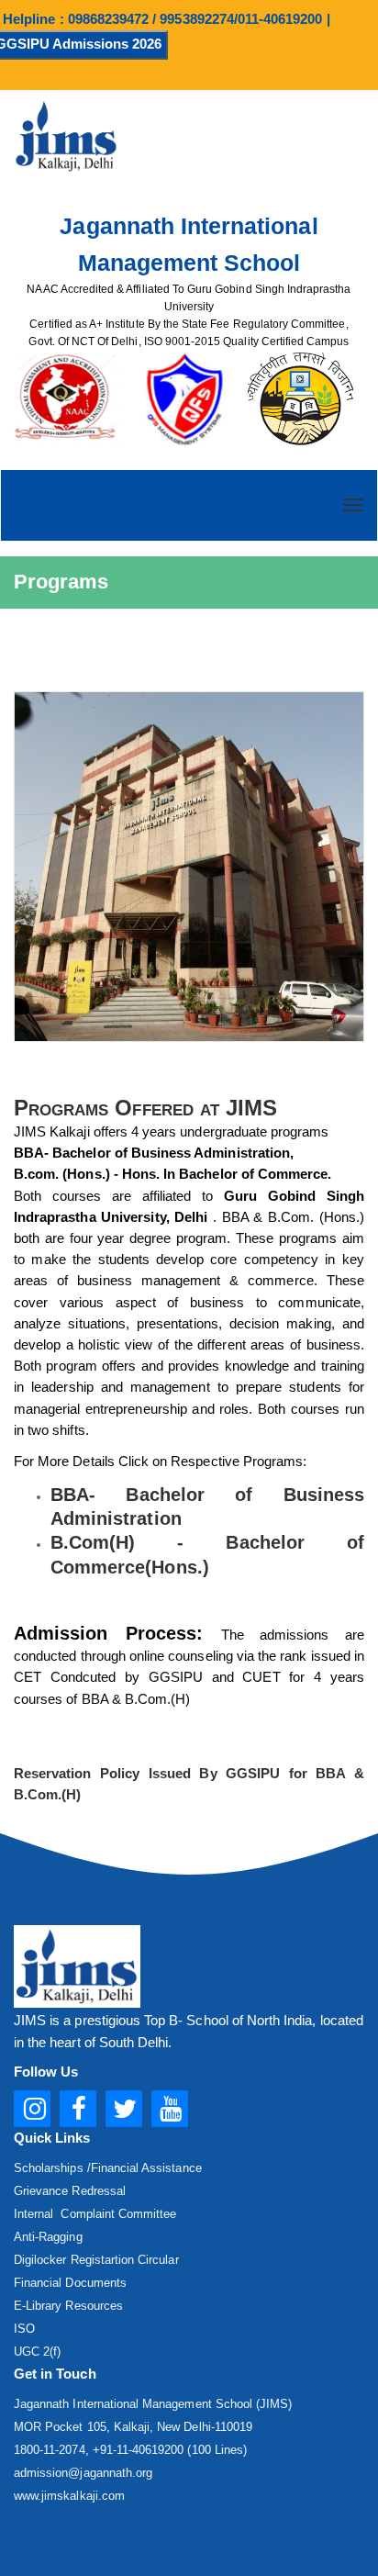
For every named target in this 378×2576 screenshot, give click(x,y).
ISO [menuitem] (24, 2329)
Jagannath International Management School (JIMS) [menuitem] (153, 2404)
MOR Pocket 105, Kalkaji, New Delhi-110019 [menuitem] (133, 2427)
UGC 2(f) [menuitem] (37, 2352)
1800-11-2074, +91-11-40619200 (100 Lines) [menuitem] (130, 2450)
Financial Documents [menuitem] (70, 2283)
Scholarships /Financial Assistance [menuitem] (108, 2168)
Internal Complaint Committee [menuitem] (95, 2214)
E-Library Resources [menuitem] (68, 2306)
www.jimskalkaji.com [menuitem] (69, 2496)
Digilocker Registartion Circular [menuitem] (96, 2260)
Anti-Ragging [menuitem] (48, 2237)
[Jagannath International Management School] (189, 866)
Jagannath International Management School (189, 244)
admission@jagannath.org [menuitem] (83, 2473)
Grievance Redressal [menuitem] (70, 2191)
